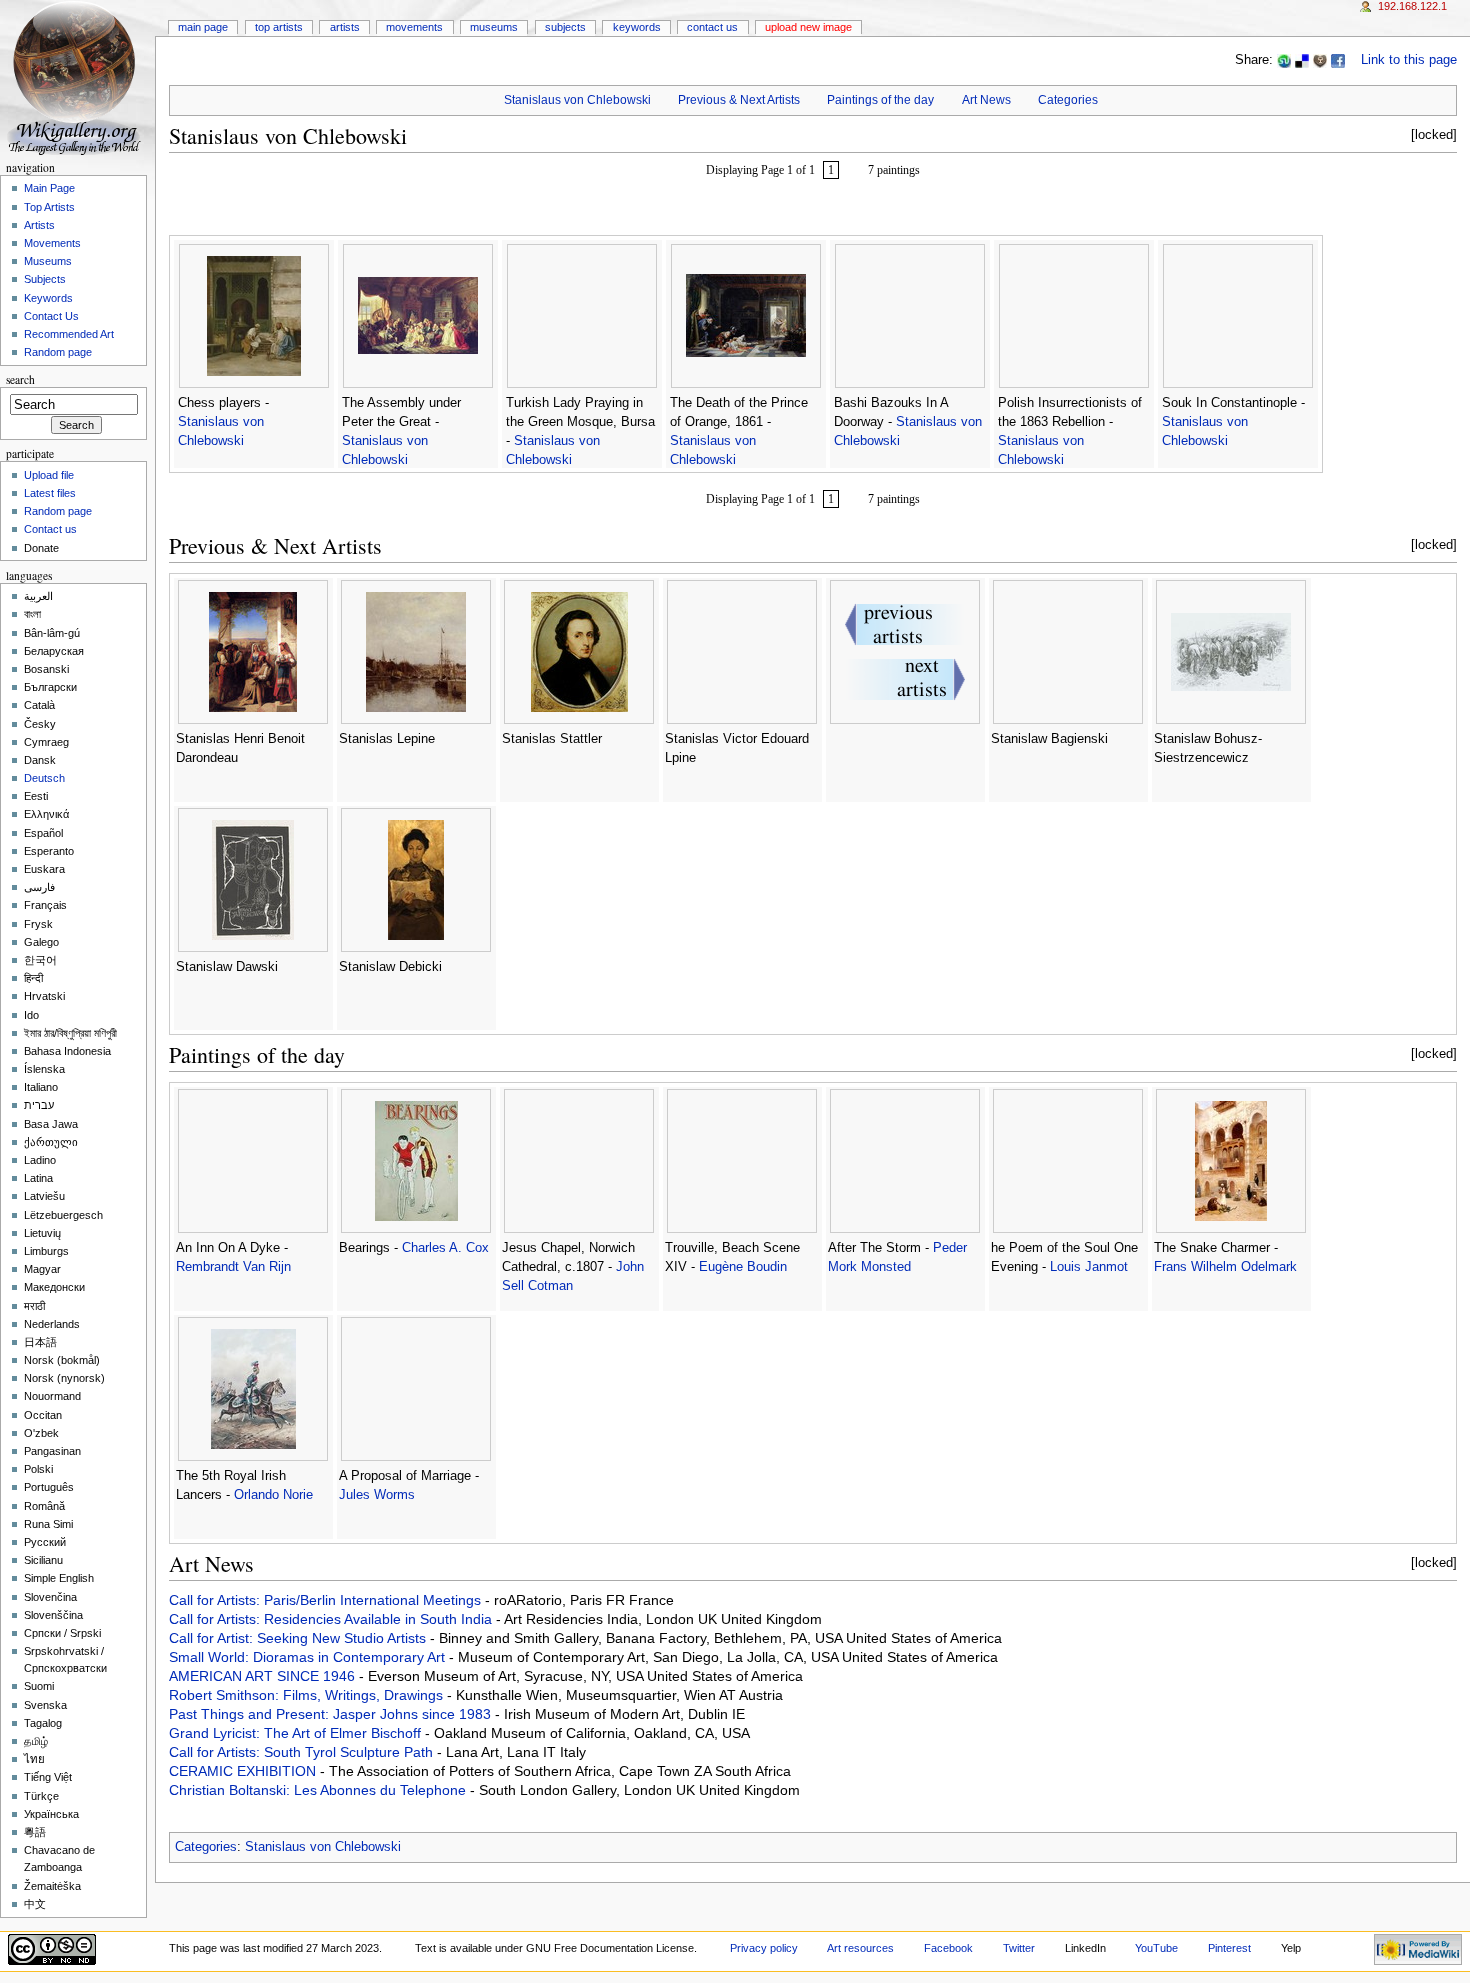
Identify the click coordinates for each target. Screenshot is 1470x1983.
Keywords (637, 27)
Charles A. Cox (445, 1248)
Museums (494, 27)
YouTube (1156, 1948)
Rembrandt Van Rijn (233, 1267)
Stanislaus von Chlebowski (577, 100)
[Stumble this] (1284, 60)
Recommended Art (69, 334)
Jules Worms (377, 1495)
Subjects (565, 27)
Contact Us (712, 27)
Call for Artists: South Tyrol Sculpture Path (303, 1752)
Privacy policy (764, 1948)
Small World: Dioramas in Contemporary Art (309, 1657)
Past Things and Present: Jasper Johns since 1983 (332, 1714)
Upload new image (808, 27)
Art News (986, 100)
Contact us (50, 529)
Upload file (49, 475)
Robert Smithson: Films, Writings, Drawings (308, 1695)
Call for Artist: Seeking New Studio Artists (299, 1638)
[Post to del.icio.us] (1302, 60)
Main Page (203, 27)
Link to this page (1409, 60)
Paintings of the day (880, 100)
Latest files (50, 493)
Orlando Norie (273, 1495)
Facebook (948, 1948)
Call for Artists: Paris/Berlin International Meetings (327, 1600)
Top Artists (279, 27)
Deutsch (44, 778)
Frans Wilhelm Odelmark (1225, 1267)
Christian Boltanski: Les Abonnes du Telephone (319, 1790)
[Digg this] (1320, 60)
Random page (58, 352)
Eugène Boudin (743, 1267)
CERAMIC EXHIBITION (244, 1771)
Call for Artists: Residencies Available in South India (332, 1619)
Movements (414, 27)
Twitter (1019, 1948)
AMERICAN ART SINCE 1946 (264, 1676)
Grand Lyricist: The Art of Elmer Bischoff (297, 1733)
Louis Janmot (1089, 1267)
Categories (1068, 100)
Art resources (860, 1948)
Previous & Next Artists (739, 100)
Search (20, 379)
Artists (345, 27)
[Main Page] (77, 77)
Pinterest (1229, 1948)
